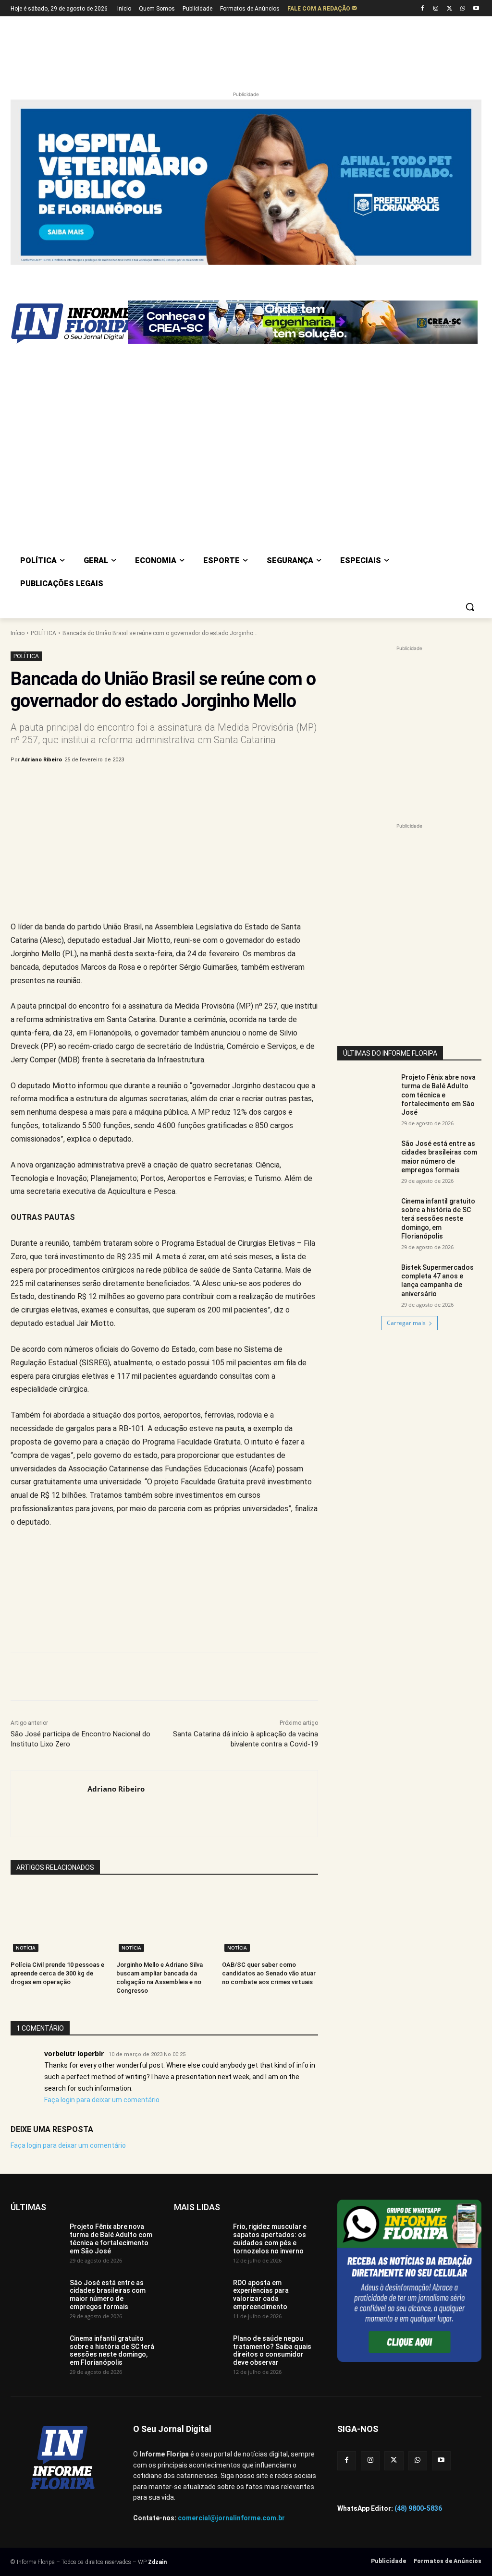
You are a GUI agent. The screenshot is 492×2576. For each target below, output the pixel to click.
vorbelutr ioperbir (74, 2053)
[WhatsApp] (462, 9)
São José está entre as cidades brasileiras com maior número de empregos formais (439, 1157)
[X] (449, 9)
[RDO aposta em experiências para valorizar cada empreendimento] (200, 2297)
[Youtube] (476, 9)
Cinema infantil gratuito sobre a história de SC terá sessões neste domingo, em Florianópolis (438, 1219)
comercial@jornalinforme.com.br (231, 2518)
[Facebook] (423, 9)
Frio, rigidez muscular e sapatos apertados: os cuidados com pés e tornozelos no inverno (270, 2239)
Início (18, 633)
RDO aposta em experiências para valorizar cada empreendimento (261, 2295)
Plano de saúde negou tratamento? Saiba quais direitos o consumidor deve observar (272, 2350)
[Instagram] (436, 9)
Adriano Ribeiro (42, 760)
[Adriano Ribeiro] (49, 1804)
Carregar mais (406, 1323)
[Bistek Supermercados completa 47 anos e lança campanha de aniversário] (366, 1283)
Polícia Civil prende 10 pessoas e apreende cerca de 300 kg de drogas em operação (57, 1973)
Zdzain (157, 2562)
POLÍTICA (43, 633)
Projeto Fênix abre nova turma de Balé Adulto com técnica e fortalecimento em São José (438, 1095)
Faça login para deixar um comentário (102, 2100)
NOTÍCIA (26, 1948)
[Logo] (67, 324)
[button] (470, 607)
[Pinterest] (170, 784)
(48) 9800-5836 (418, 2508)
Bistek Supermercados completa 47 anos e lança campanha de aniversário (437, 1281)
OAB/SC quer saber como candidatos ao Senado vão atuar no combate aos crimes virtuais (269, 1973)
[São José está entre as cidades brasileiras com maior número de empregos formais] (366, 1159)
